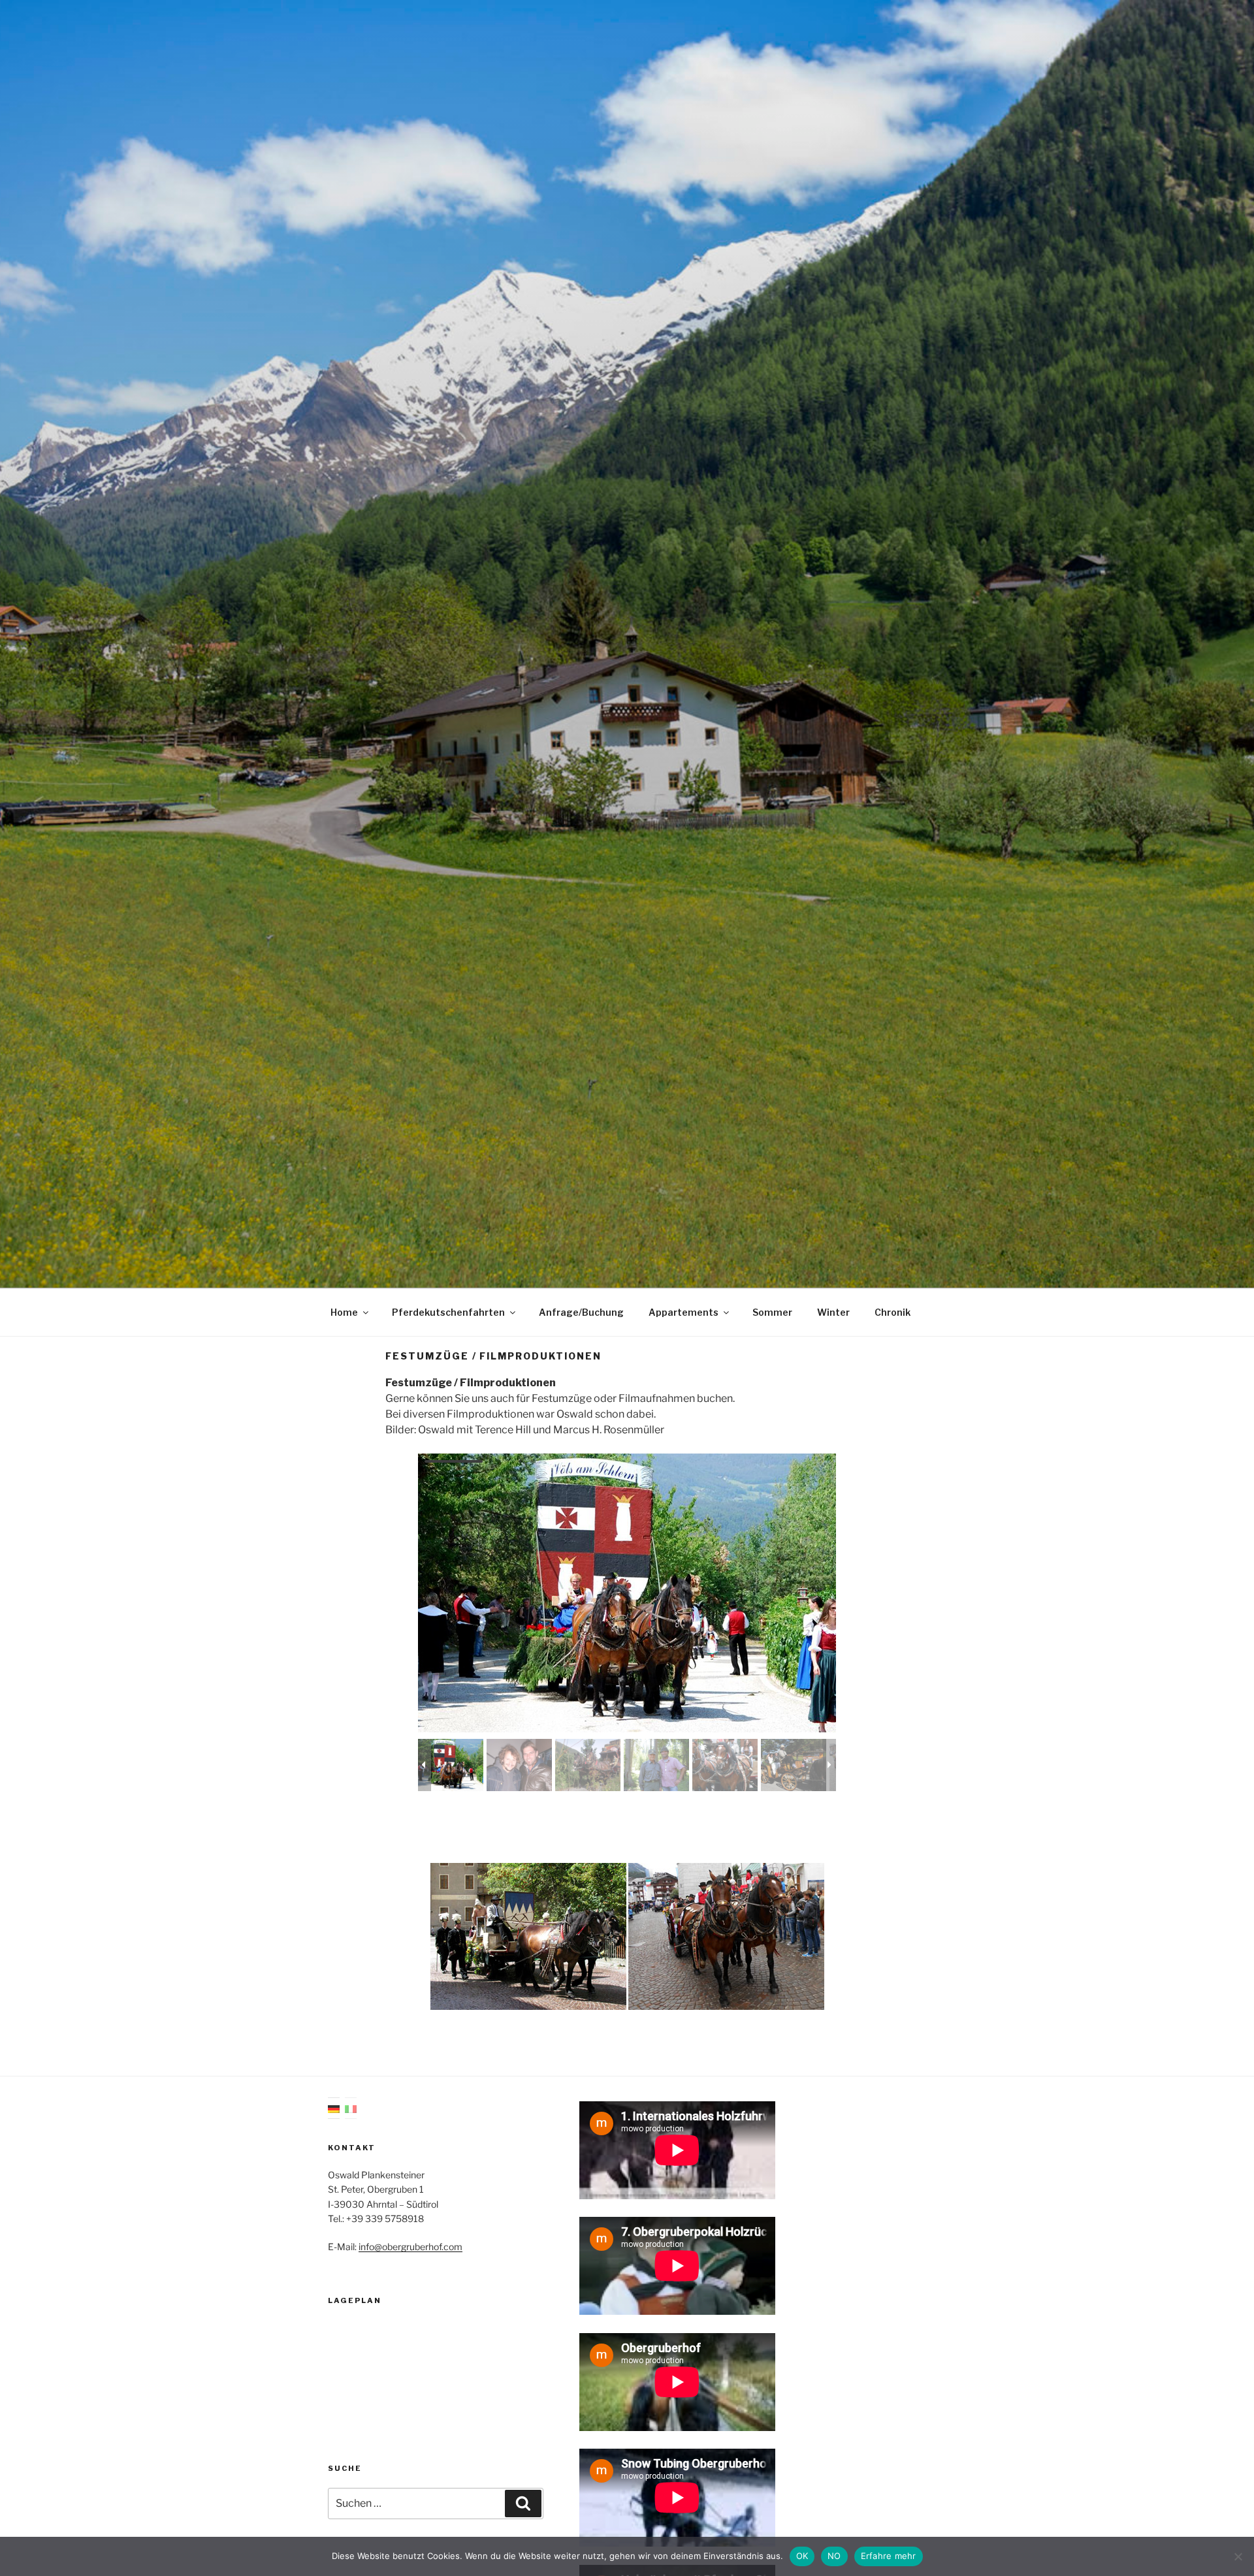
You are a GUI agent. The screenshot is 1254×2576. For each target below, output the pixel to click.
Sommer (772, 1312)
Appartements (683, 1312)
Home (344, 1312)
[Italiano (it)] (351, 2108)
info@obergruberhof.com (410, 2247)
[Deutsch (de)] (334, 2108)
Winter (833, 1312)
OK (802, 2556)
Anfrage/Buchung (581, 1312)
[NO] (1238, 2556)
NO (834, 2556)
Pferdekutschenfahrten (448, 1312)
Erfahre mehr (889, 2556)
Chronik (892, 1312)
